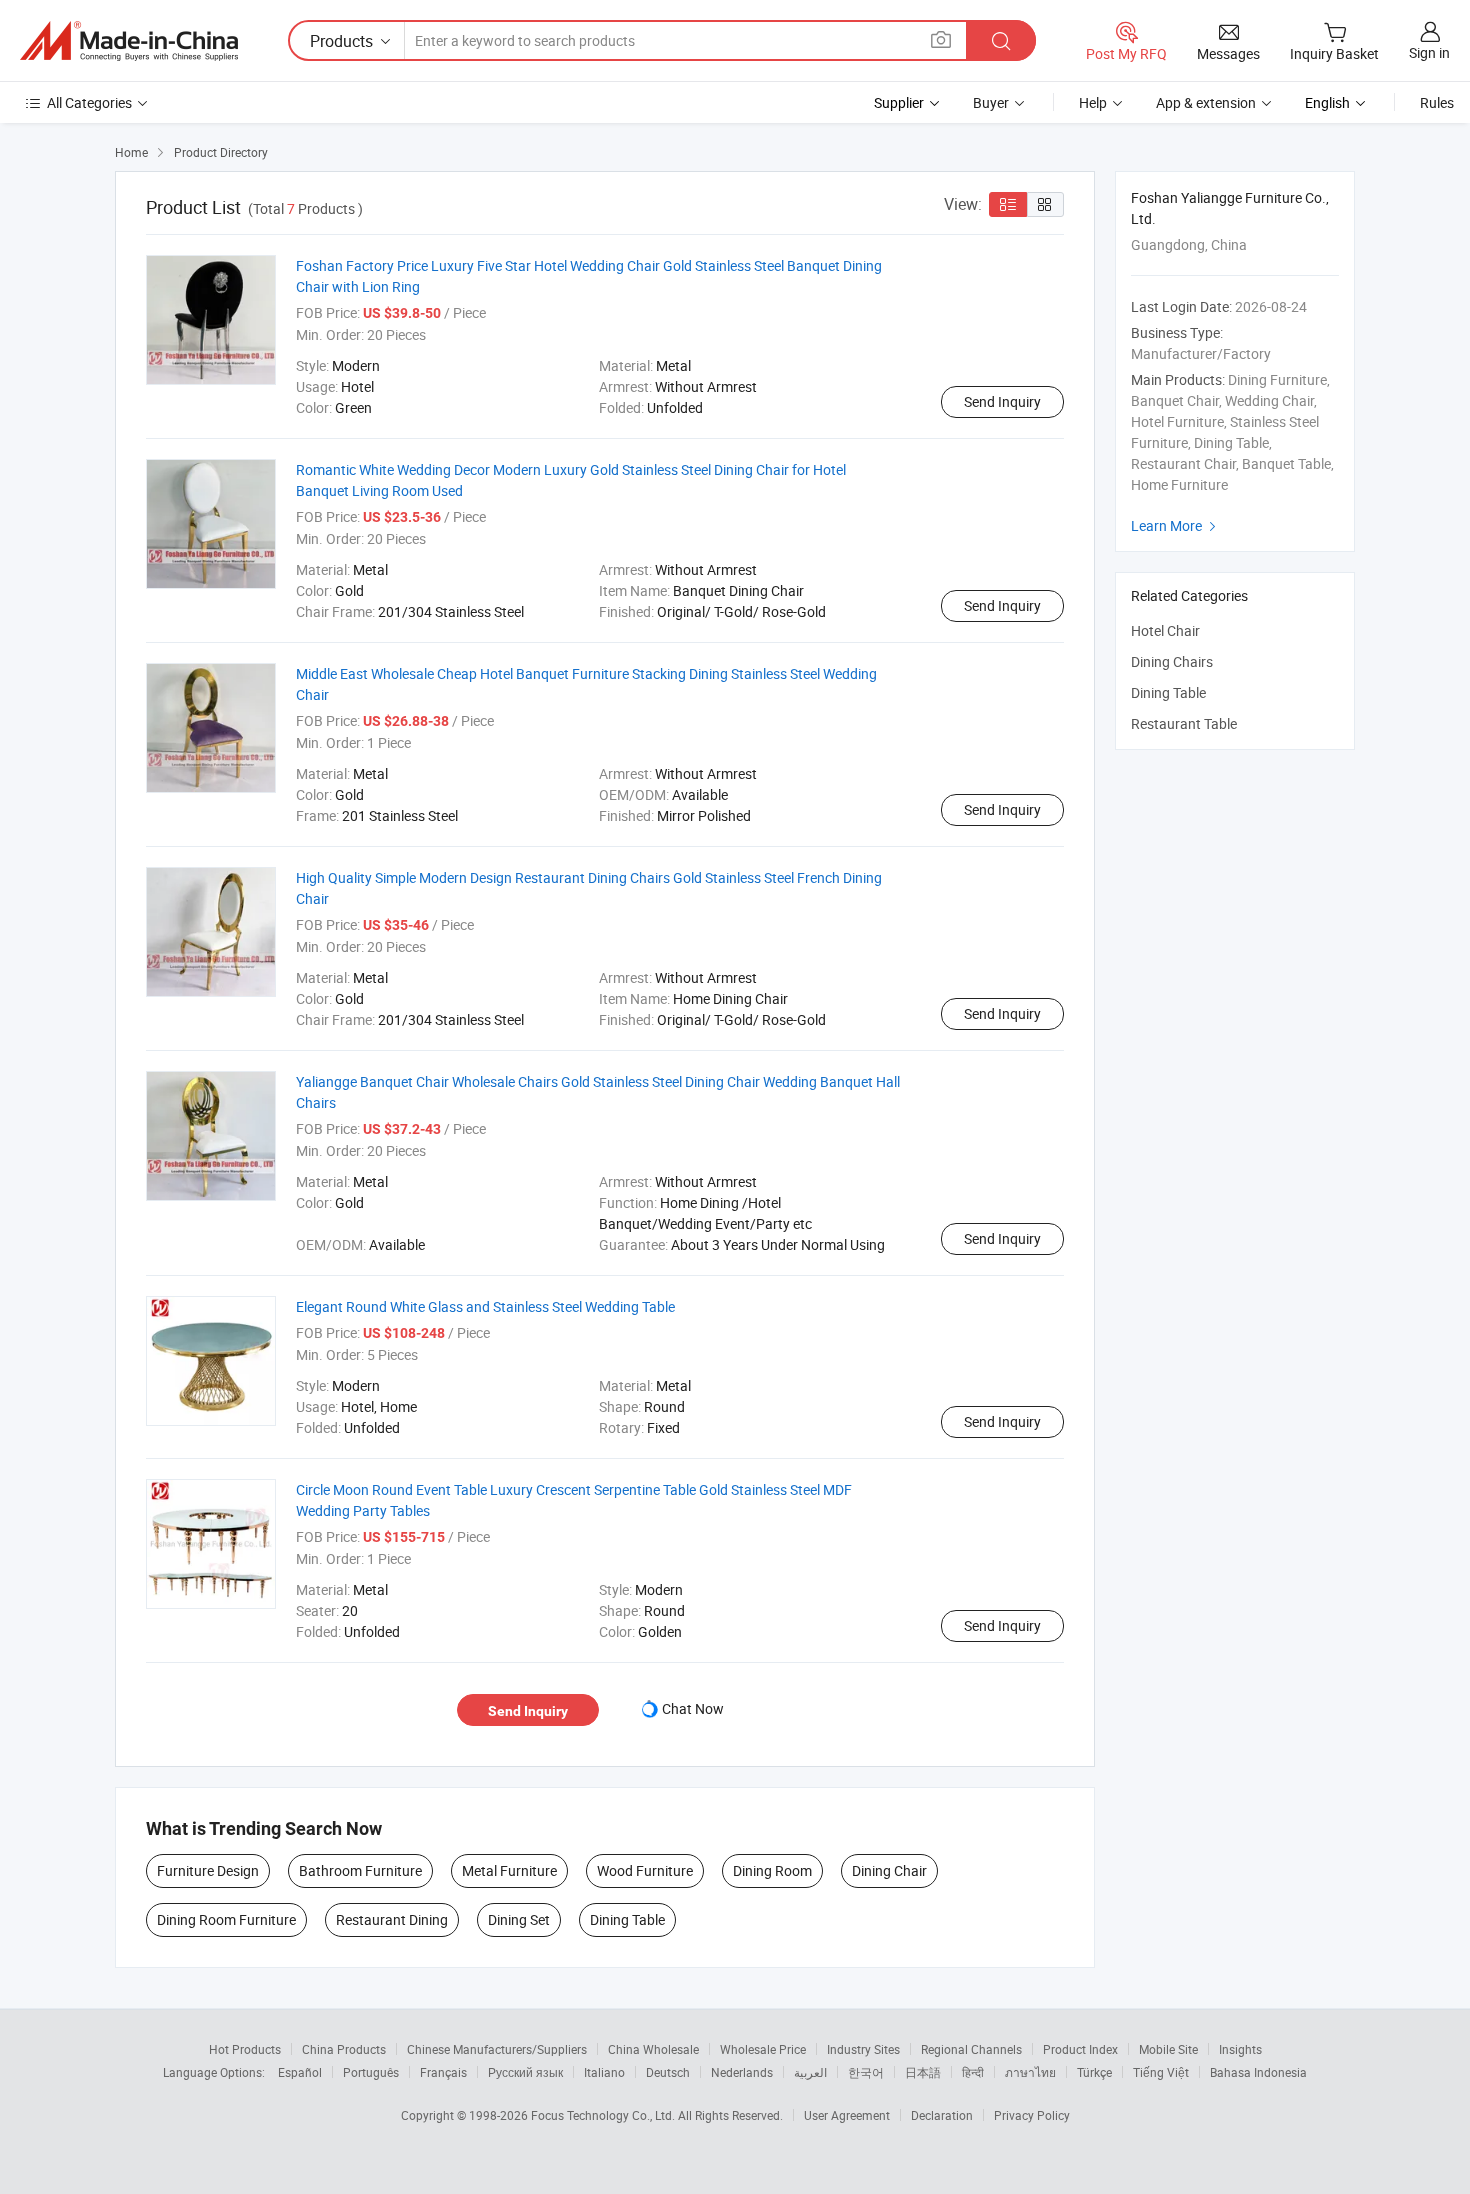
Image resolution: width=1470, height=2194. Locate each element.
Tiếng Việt (1161, 2072)
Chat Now (693, 1708)
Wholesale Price (763, 2049)
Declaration (942, 2115)
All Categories (89, 102)
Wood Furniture (645, 1870)
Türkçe (1094, 2072)
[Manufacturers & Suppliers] (129, 41)
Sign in (1429, 52)
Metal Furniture (509, 1870)
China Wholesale (653, 2049)
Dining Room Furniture (226, 1919)
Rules (1437, 102)
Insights (1240, 2049)
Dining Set (519, 1919)
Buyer (991, 102)
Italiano (604, 2072)
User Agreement (847, 2115)
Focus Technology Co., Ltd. (604, 2115)
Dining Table (627, 1919)
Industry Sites (863, 2049)
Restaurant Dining (392, 1919)
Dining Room (772, 1870)
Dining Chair (889, 1870)
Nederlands (742, 2072)
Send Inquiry (1002, 401)
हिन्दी (973, 2072)
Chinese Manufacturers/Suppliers (497, 2049)
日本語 (923, 2072)
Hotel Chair (1165, 630)
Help (1093, 102)
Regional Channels (971, 2049)
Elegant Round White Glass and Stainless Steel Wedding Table (485, 1306)
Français (443, 2072)
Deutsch (668, 2072)
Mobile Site (1168, 2049)
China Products (344, 2049)
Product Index (1080, 2049)
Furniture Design (208, 1870)
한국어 (866, 2072)
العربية (810, 2072)
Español (300, 2072)
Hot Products (245, 2049)
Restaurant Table (1184, 723)
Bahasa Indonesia (1258, 2072)
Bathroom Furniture (360, 1870)
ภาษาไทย (1030, 2072)
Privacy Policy (1032, 2115)
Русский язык (525, 2072)
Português (371, 2072)
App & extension (1206, 102)
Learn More (1176, 525)
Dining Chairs (1172, 661)
